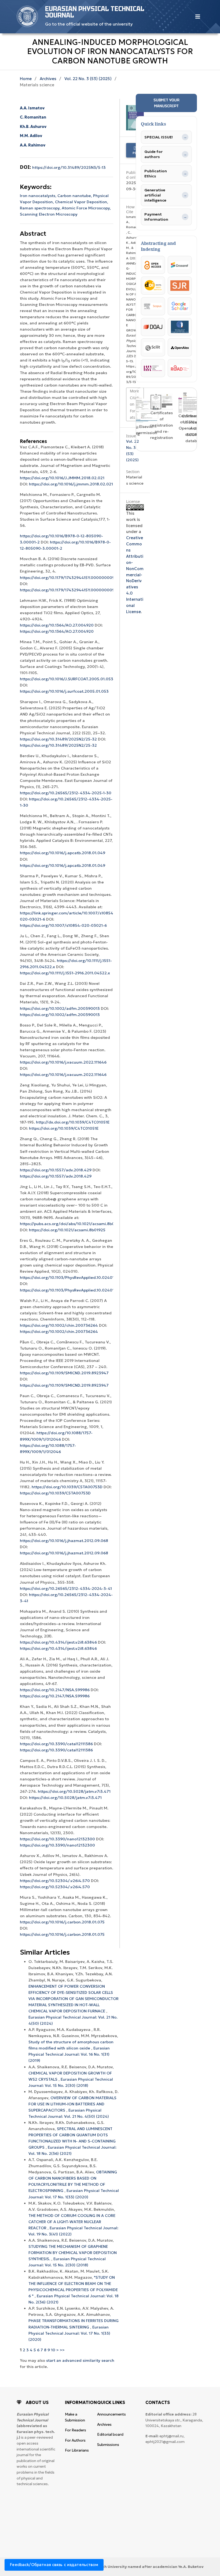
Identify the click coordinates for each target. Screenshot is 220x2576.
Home (26, 79)
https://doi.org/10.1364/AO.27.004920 (57, 625)
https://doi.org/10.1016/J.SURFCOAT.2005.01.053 (67, 679)
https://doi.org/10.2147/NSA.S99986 (55, 1690)
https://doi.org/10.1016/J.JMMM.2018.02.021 (62, 478)
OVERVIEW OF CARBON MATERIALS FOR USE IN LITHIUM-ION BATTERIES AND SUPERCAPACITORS (72, 2104)
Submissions (108, 2445)
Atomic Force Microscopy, (86, 208)
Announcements (111, 2414)
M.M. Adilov (31, 136)
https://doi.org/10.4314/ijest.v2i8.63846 (58, 1642)
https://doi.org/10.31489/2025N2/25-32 (58, 739)
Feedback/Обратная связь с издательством (54, 2565)
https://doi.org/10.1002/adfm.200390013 (60, 1008)
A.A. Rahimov (33, 145)
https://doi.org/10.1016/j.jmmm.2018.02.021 (71, 484)
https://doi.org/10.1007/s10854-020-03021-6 (63, 925)
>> (62, 2350)
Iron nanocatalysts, (39, 196)
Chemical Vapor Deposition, (82, 202)
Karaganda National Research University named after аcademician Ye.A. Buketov (127, 2567)
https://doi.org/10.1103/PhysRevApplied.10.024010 (68, 1278)
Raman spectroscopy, (41, 208)
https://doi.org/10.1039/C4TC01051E (64, 1128)
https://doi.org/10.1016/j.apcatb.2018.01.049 (63, 853)
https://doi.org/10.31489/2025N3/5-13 (69, 167)
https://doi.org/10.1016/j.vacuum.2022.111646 (63, 1062)
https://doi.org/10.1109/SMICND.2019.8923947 (64, 1373)
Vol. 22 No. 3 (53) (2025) (88, 79)
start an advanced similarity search (80, 2360)
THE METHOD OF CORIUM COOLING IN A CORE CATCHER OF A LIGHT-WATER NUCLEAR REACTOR (72, 2222)
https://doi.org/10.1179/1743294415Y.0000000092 (68, 578)
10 (53, 2350)
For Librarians (77, 2450)
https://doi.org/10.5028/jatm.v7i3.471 (74, 1791)
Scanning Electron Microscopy (49, 214)
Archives (48, 79)
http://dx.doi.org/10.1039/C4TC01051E (73, 1122)
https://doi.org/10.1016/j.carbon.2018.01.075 (62, 1922)
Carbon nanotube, (75, 196)
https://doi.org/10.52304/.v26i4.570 (55, 1881)
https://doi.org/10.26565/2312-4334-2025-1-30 (66, 793)
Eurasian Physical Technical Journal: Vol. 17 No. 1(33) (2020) (69, 2333)
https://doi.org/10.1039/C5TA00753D (67, 1487)
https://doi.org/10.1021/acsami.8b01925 (67, 1230)
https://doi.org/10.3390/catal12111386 (56, 1744)
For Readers (76, 2430)
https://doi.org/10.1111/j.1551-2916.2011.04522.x (65, 973)
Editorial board (110, 2434)
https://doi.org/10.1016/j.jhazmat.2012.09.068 (64, 1541)
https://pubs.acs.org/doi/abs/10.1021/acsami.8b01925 (72, 1224)
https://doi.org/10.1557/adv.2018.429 (56, 1170)
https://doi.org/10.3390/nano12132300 (57, 1839)
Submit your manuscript (166, 103)
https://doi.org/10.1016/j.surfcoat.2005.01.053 (64, 691)
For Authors (75, 2440)
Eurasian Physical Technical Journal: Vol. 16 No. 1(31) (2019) (69, 2054)
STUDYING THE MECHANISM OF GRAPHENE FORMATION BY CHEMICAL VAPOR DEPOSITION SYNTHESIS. (73, 2253)
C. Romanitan (33, 117)
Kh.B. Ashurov (33, 127)
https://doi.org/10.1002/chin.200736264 (59, 1325)
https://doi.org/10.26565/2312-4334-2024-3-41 (66, 1588)
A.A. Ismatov (32, 108)
